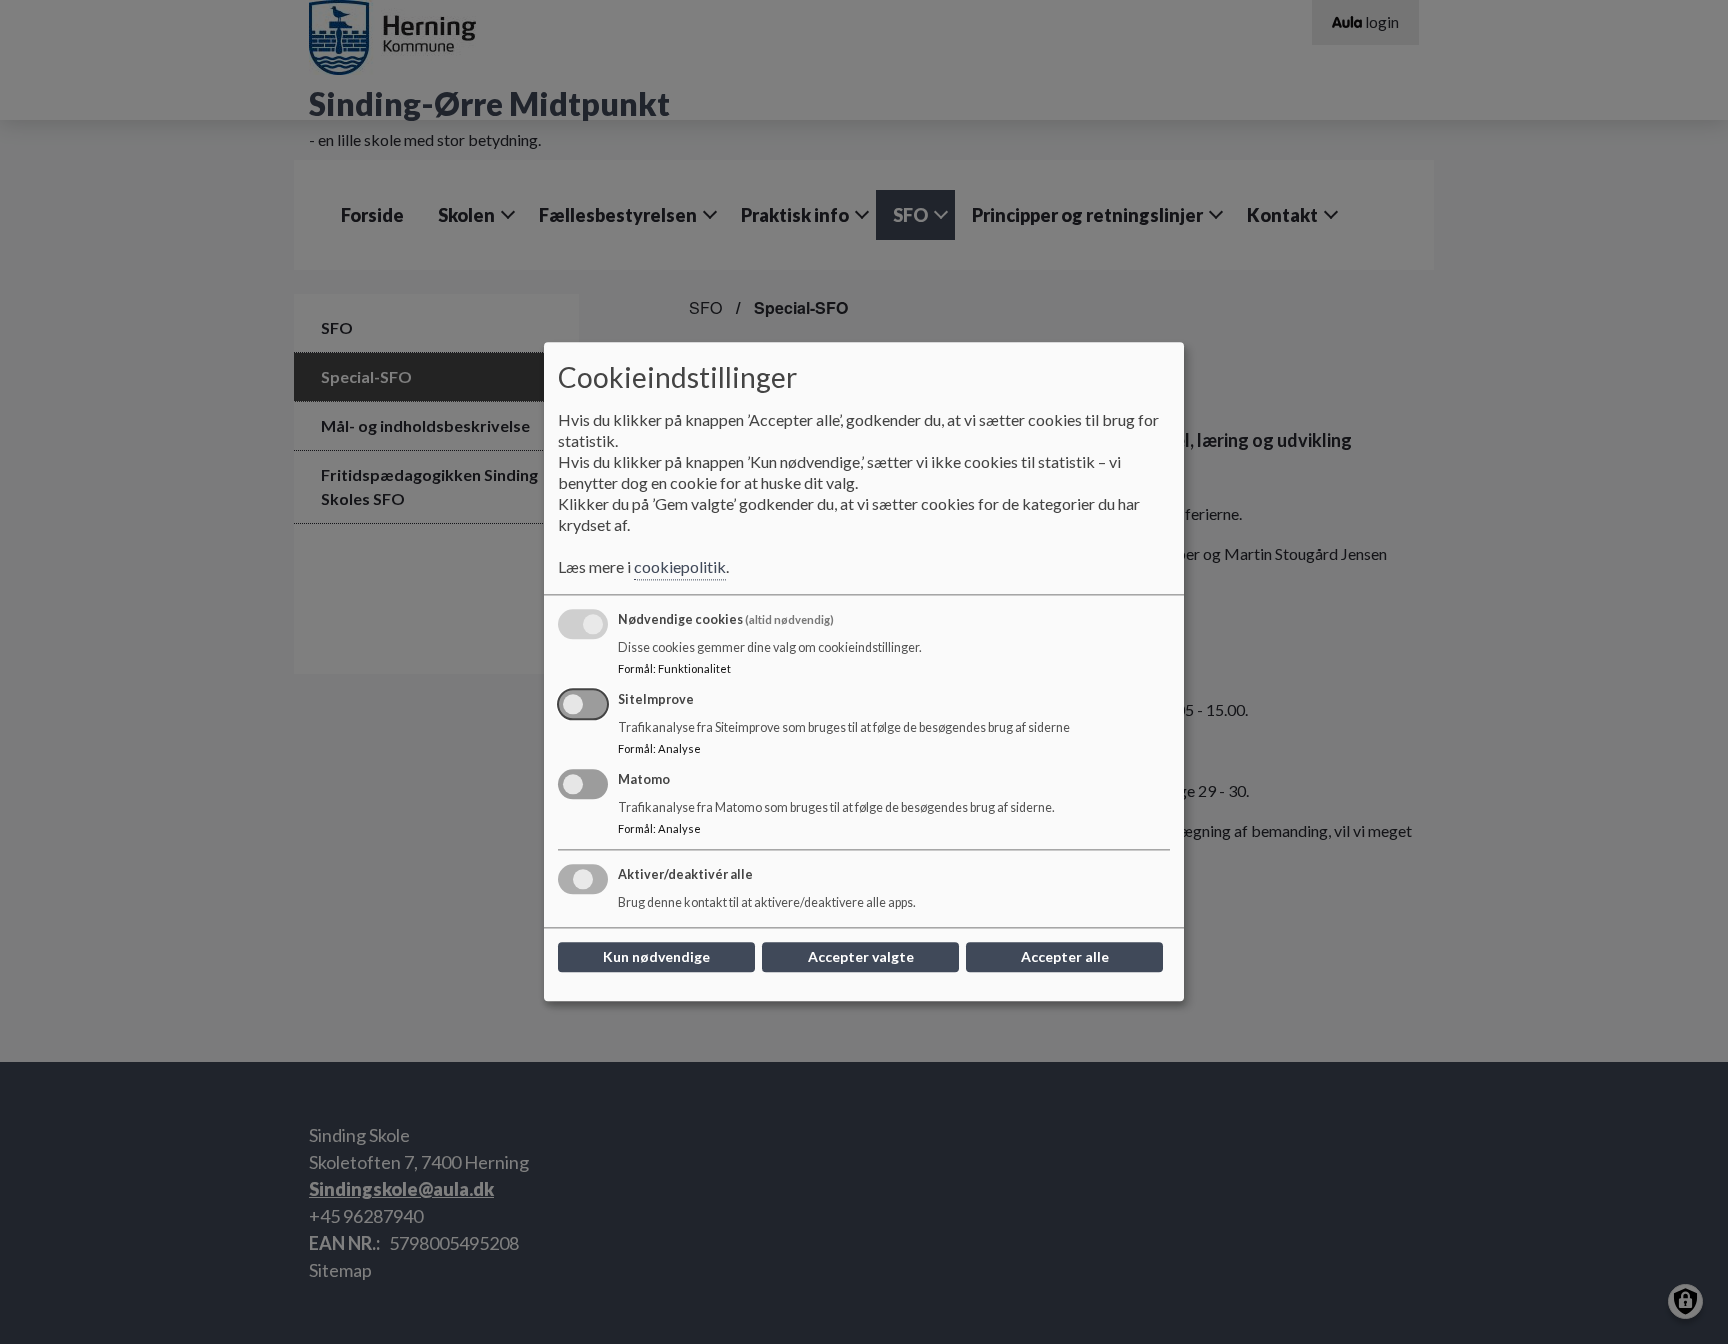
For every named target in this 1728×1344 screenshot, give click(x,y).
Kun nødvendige (656, 957)
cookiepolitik (680, 567)
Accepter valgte (861, 957)
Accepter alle (1065, 957)
